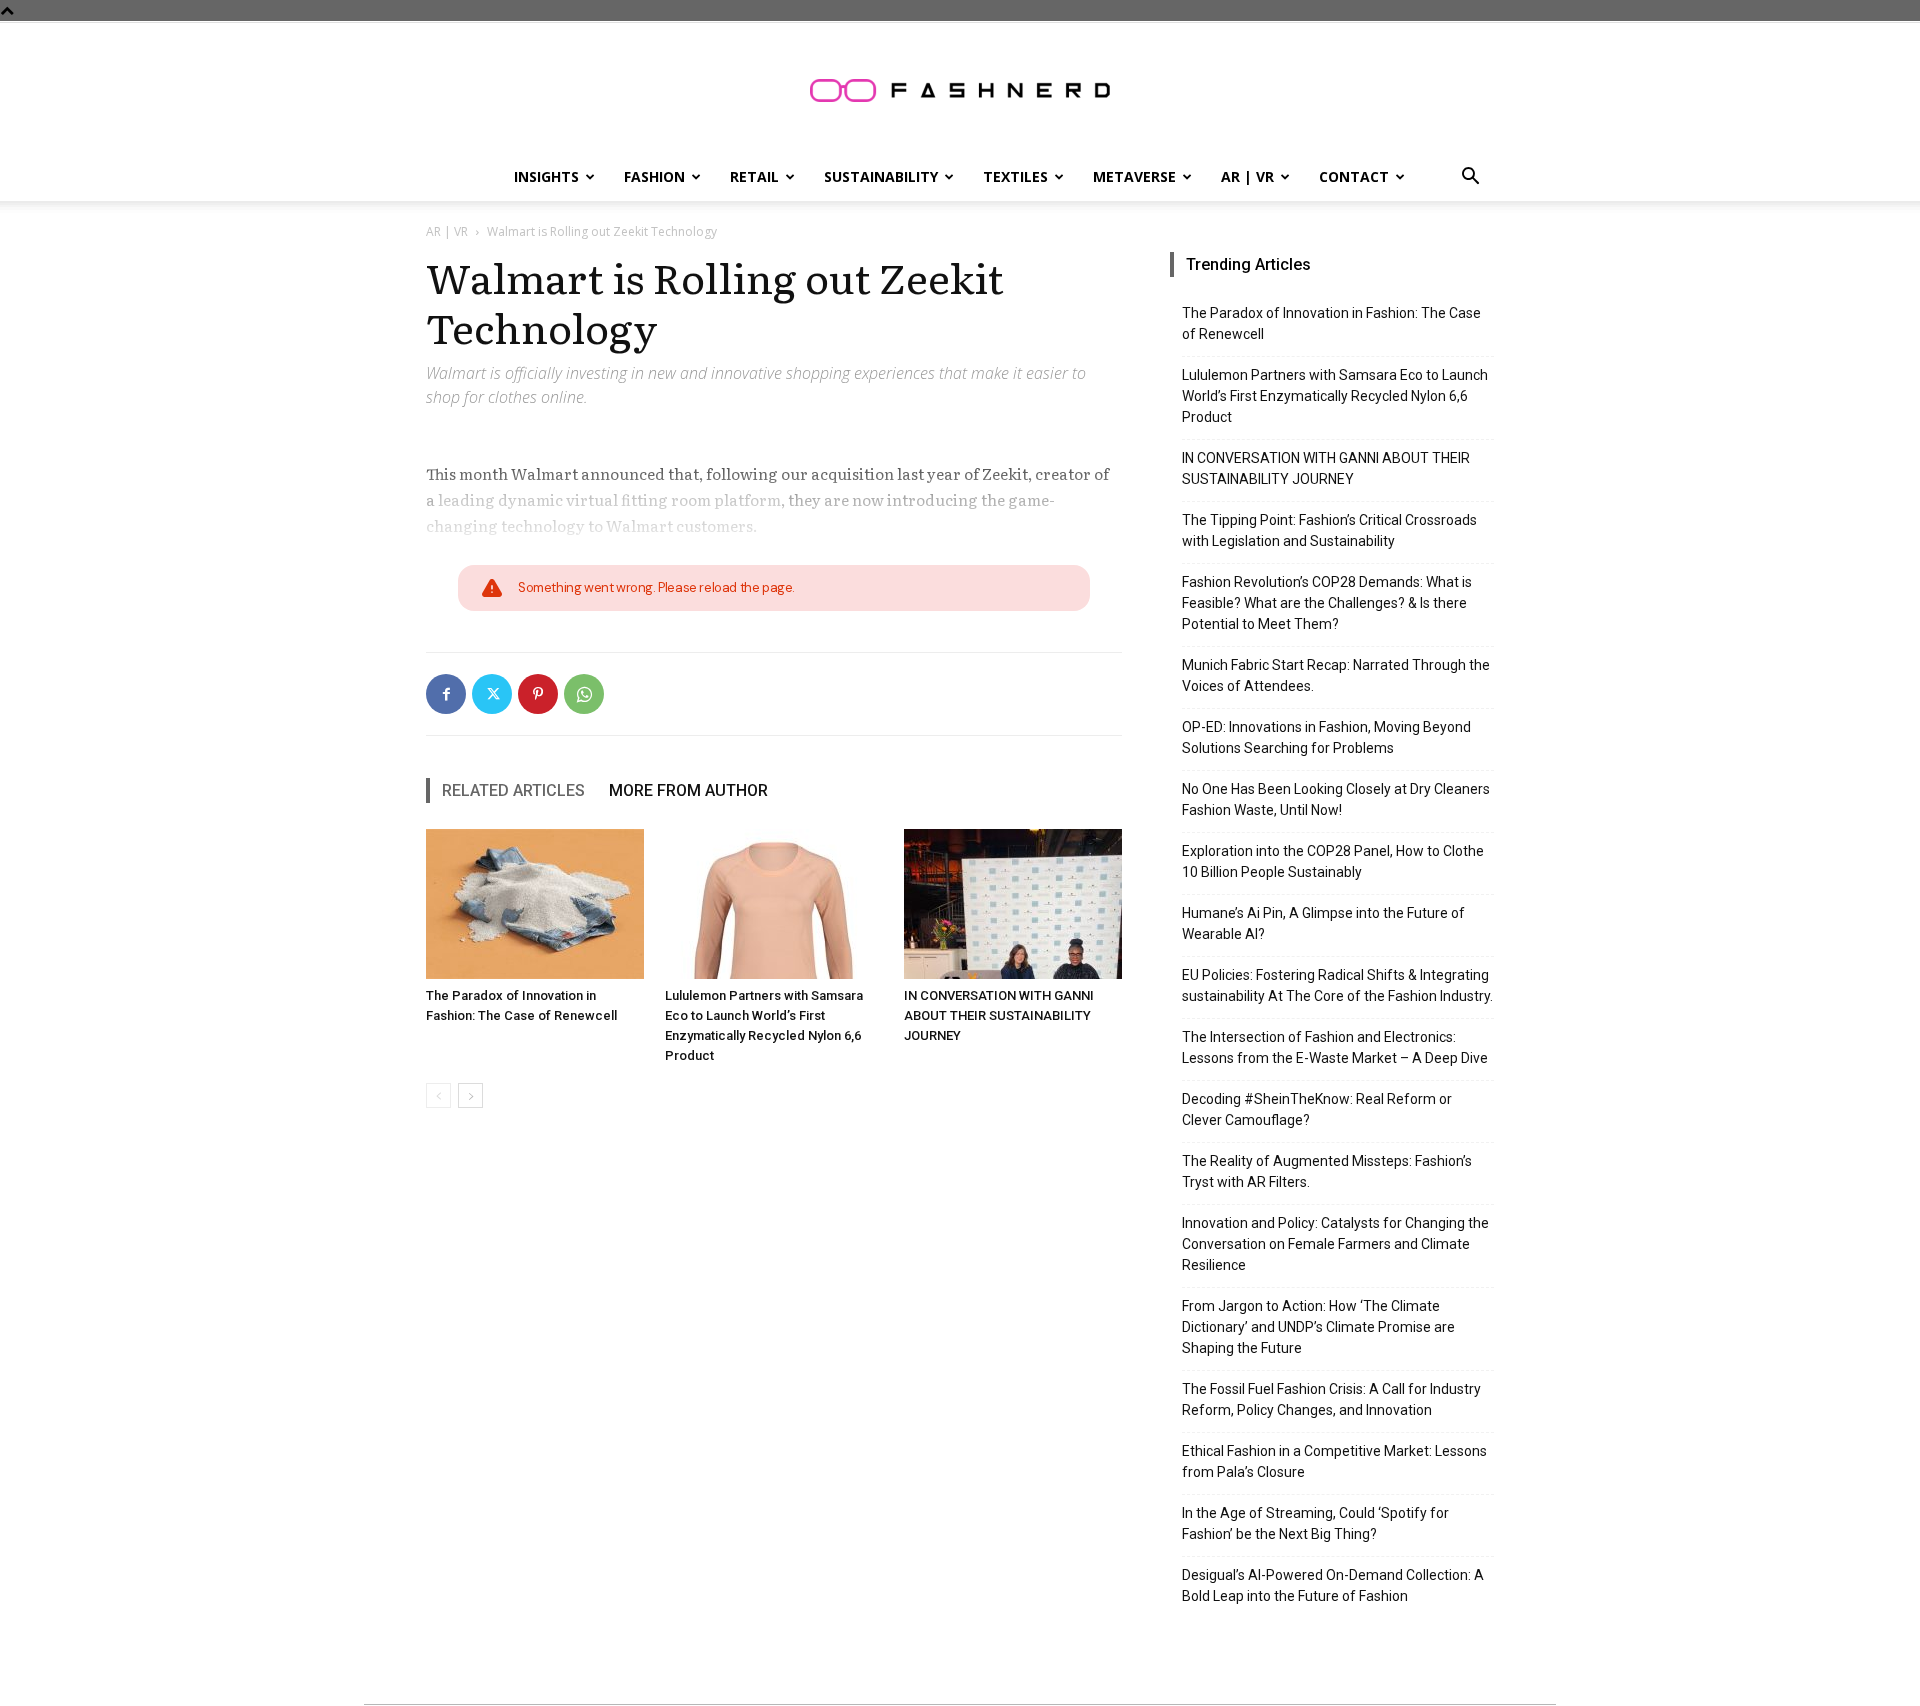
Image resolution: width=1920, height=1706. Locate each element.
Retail (754, 176)
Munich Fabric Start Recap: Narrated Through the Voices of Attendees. (1336, 675)
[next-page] (470, 1095)
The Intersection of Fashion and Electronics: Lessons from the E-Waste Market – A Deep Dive (1335, 1047)
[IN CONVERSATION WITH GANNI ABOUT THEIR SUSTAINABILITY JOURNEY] (1013, 904)
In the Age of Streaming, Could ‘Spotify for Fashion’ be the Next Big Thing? (1315, 1523)
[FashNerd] (960, 90)
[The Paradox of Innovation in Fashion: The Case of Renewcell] (535, 904)
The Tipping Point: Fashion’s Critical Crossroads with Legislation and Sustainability (1329, 530)
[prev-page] (438, 1095)
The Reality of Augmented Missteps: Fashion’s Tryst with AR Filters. (1327, 1171)
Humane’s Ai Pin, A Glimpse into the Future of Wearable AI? (1323, 923)
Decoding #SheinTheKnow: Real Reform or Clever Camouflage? (1317, 1109)
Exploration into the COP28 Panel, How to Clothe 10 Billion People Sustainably (1333, 861)
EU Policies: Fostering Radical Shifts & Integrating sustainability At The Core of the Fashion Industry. (1337, 985)
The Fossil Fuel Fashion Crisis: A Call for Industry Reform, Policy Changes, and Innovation (1331, 1399)
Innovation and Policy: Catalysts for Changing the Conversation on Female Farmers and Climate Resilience (1335, 1244)
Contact (1354, 176)
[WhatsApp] (584, 694)
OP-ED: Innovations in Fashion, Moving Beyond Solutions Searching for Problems (1326, 737)
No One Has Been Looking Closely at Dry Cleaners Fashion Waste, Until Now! (1336, 799)
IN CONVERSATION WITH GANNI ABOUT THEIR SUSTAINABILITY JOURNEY (999, 1015)
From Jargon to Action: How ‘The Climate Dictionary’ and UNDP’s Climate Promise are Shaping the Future (1318, 1327)
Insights (546, 176)
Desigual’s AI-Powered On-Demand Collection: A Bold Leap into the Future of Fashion (1333, 1585)
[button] (1470, 178)
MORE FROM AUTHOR (688, 790)
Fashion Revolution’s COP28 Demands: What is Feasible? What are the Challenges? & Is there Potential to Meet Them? (1327, 603)
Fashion (654, 176)
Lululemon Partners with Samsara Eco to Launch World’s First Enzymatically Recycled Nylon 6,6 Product (1335, 396)
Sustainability (881, 176)
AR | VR (1247, 176)
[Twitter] (492, 694)
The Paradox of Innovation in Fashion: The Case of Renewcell (1331, 323)
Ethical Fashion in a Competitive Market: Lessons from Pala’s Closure (1334, 1461)
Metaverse (1134, 176)
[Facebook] (446, 694)
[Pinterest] (538, 694)
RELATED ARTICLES (513, 790)
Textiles (1015, 176)
